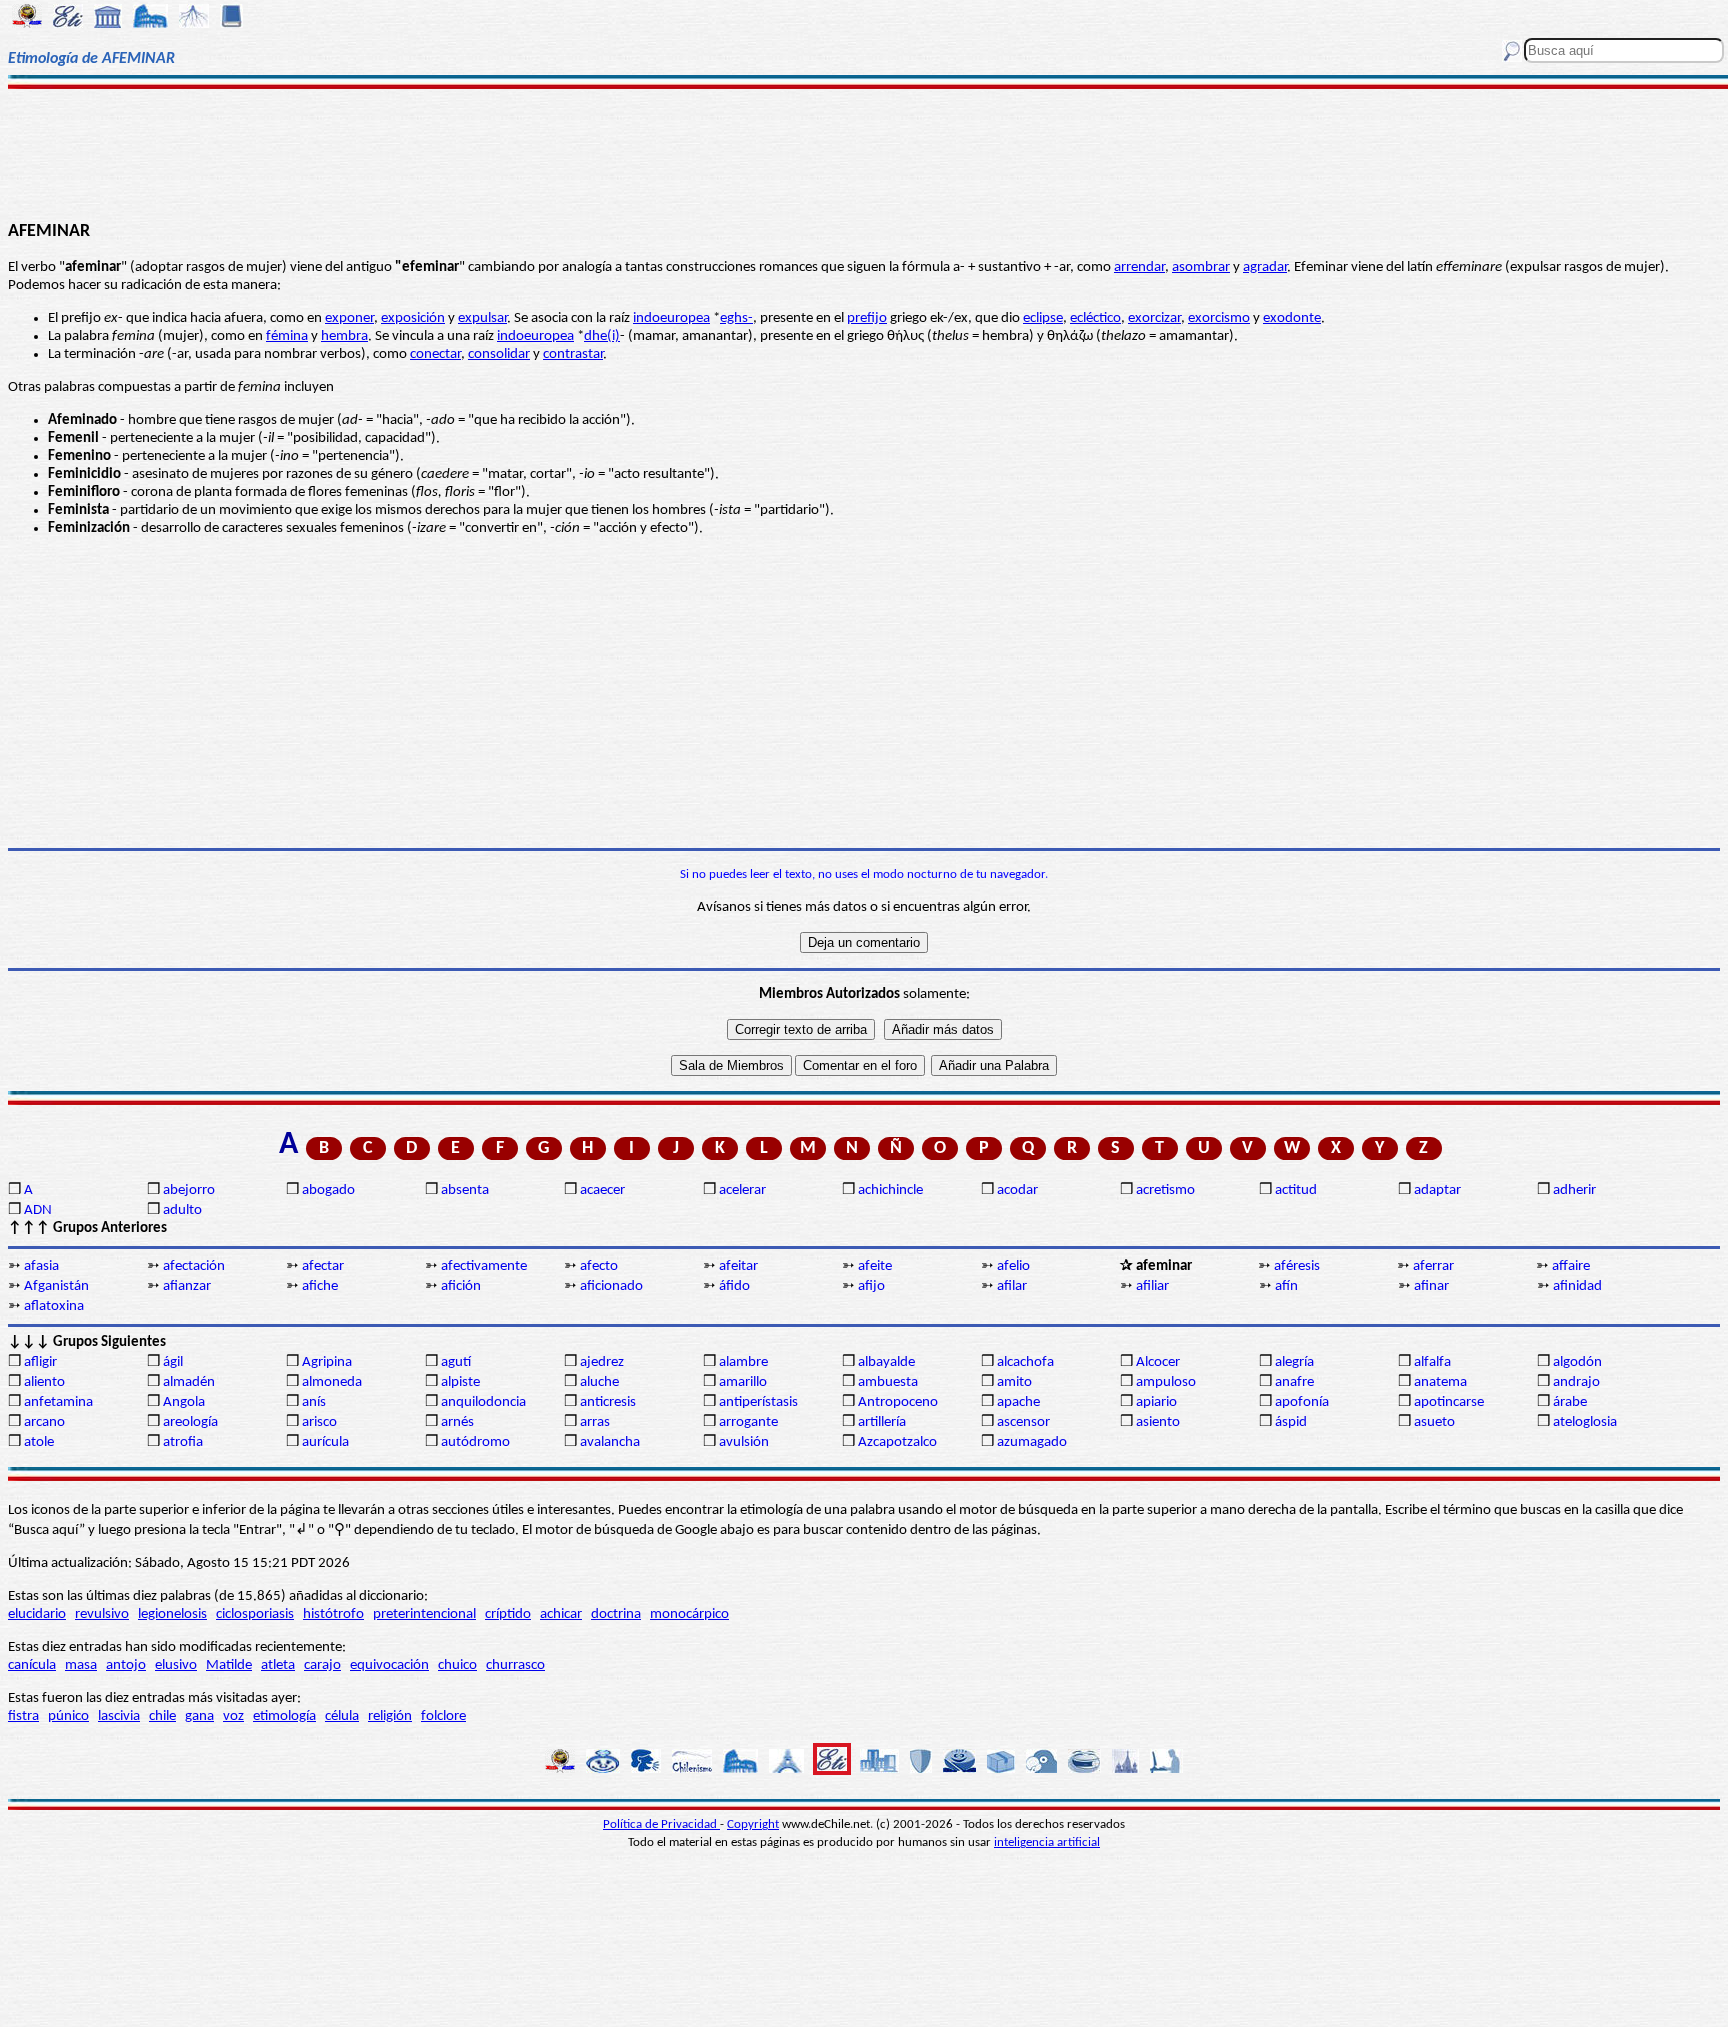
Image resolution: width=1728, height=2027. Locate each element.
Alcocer (1158, 1362)
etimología (284, 1716)
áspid (1291, 1422)
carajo (322, 1665)
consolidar (499, 354)
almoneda (332, 1382)
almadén (189, 1382)
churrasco (515, 1665)
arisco (319, 1422)
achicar (561, 1614)
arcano (44, 1422)
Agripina (327, 1362)
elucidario (37, 1614)
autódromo (475, 1442)
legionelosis (172, 1614)
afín (1286, 1286)
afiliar (1152, 1286)
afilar (1012, 1286)
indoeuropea (671, 318)
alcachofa (1025, 1362)
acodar (1017, 1190)
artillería (882, 1422)
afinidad (1577, 1286)
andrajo (1576, 1382)
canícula (32, 1665)
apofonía (1302, 1402)
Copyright (753, 1824)
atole (39, 1442)
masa (81, 1665)
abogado (328, 1190)
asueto (1434, 1422)
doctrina (616, 1614)
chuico (457, 1665)
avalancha (610, 1442)
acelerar (742, 1190)
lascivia (119, 1716)
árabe (1570, 1402)
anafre (1294, 1382)
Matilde (229, 1665)
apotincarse (1449, 1402)
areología (190, 1422)
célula (342, 1716)
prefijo (867, 318)
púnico (68, 1716)
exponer (349, 318)
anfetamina (58, 1402)
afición (461, 1286)
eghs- (736, 318)
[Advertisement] (864, 152)
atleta (278, 1665)
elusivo (176, 1665)
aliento (44, 1382)
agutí (456, 1362)
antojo (126, 1665)
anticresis (608, 1402)
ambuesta (888, 1382)
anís (314, 1402)
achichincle (890, 1190)
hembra (344, 336)
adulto (182, 1210)
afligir (40, 1362)
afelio (1013, 1266)
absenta (465, 1190)
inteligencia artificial (1047, 1842)
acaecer (602, 1190)
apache (1018, 1402)
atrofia (183, 1442)
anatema (1440, 1382)
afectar (323, 1266)
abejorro (189, 1190)
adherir (1574, 1190)
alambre (743, 1362)
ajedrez (602, 1362)
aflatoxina (54, 1306)
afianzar (187, 1286)
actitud (1296, 1190)
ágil (173, 1362)
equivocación (389, 1665)
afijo (871, 1286)
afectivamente (484, 1266)
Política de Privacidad (661, 1824)
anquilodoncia (483, 1402)
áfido (734, 1286)
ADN (38, 1210)
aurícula (325, 1442)
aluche (599, 1382)
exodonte (1292, 318)
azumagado (1032, 1442)
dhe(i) (602, 336)
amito (1014, 1382)
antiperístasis (758, 1402)
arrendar (1139, 267)
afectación (194, 1266)
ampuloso (1166, 1382)
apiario (1156, 1402)
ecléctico (1095, 318)
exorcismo (1219, 318)
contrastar (573, 354)
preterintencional (424, 1614)
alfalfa (1432, 1362)
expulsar (482, 318)
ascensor (1023, 1422)
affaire (1571, 1266)
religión (390, 1716)
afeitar (738, 1266)
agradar (1265, 267)
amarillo (743, 1382)
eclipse (1043, 318)
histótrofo (333, 1614)
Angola (184, 1402)
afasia (41, 1266)
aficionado (611, 1286)
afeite (875, 1266)
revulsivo (102, 1614)
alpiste (460, 1382)
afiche (320, 1286)
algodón (1577, 1362)
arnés (457, 1422)
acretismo (1165, 1190)
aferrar (1433, 1266)
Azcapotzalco (897, 1442)
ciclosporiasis (255, 1614)
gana (199, 1716)
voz (233, 1716)
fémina (287, 336)
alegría (1294, 1362)
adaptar (1437, 1190)
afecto (599, 1266)
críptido (508, 1614)
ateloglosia (1585, 1422)
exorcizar (1154, 318)
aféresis (1297, 1266)
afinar (1431, 1286)
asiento (1158, 1422)
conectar (435, 354)
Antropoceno (898, 1402)
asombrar (1201, 267)
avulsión (744, 1442)
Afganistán (56, 1286)
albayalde (886, 1362)
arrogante (748, 1422)
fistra (23, 1716)
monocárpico (689, 1614)
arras (595, 1422)
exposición (413, 318)
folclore (443, 1716)
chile (162, 1716)
